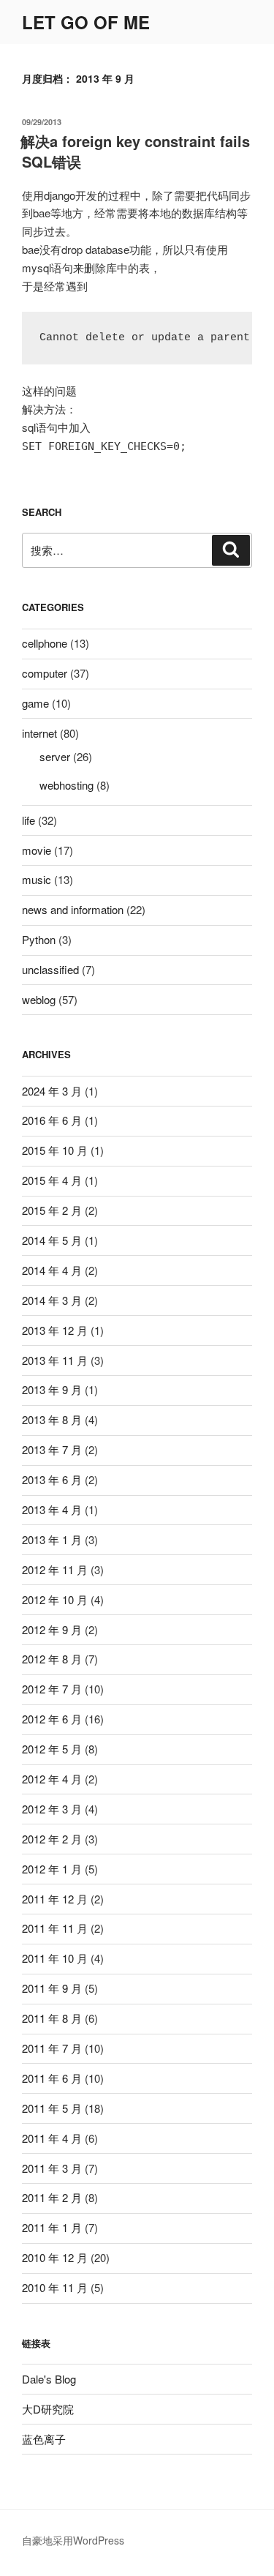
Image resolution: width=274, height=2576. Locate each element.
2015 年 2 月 (52, 1210)
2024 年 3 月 (52, 1091)
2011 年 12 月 (55, 1899)
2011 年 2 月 (52, 2197)
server (55, 756)
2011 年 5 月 (52, 2108)
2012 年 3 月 (52, 1809)
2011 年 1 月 (52, 2227)
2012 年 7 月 (52, 1689)
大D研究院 (48, 2409)
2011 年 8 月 (52, 2018)
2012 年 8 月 (52, 1659)
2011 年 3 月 (52, 2168)
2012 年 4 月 (52, 1779)
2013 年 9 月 (52, 1389)
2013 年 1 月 (52, 1539)
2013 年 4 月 (52, 1509)
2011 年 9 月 (52, 1988)
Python (39, 939)
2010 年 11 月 (55, 2287)
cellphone (45, 643)
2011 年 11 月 (55, 1928)
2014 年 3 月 (52, 1300)
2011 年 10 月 (55, 1958)
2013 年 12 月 (55, 1330)
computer (45, 673)
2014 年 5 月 (52, 1240)
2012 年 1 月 (52, 1869)
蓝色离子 (44, 2439)
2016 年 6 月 (52, 1120)
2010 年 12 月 (55, 2257)
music (37, 879)
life (28, 820)
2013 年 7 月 (52, 1449)
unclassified (50, 969)
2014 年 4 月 (52, 1270)
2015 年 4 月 (52, 1180)
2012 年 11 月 (55, 1569)
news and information (73, 909)
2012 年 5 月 (52, 1749)
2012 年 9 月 (52, 1629)
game (35, 703)
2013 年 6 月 (52, 1479)
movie (37, 850)
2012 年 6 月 (52, 1719)
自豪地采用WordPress (73, 2540)
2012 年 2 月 (52, 1839)
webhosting (66, 785)
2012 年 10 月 (55, 1599)
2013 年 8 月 (52, 1419)
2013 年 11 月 (55, 1360)
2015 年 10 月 (55, 1150)
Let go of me (86, 22)
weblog (39, 999)
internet (39, 733)
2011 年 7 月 (52, 2048)
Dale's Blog (49, 2379)
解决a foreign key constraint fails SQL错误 (135, 151)
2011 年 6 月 (52, 2078)
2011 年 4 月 (52, 2138)
